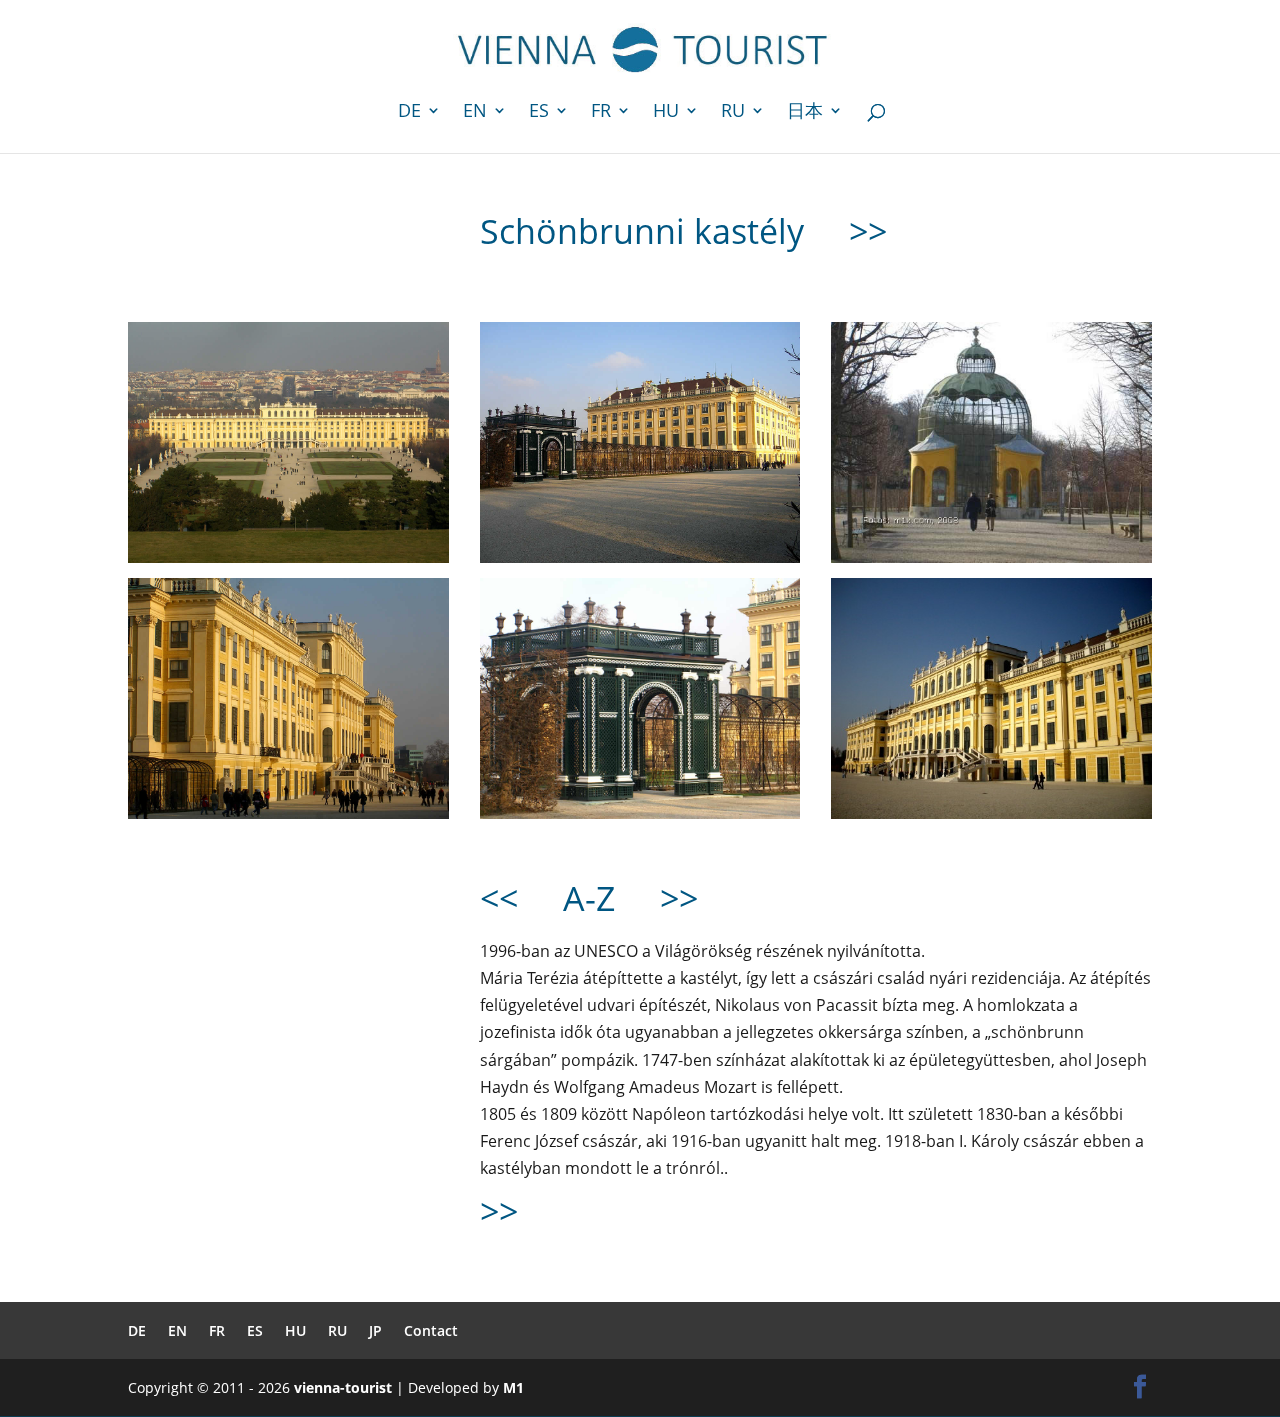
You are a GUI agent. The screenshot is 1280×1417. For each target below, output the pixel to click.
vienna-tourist (343, 1387)
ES (539, 112)
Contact (431, 1330)
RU (733, 112)
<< (499, 898)
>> (868, 231)
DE (409, 112)
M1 (513, 1387)
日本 (805, 112)
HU (666, 112)
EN (475, 112)
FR (601, 112)
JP (375, 1330)
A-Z (589, 898)
